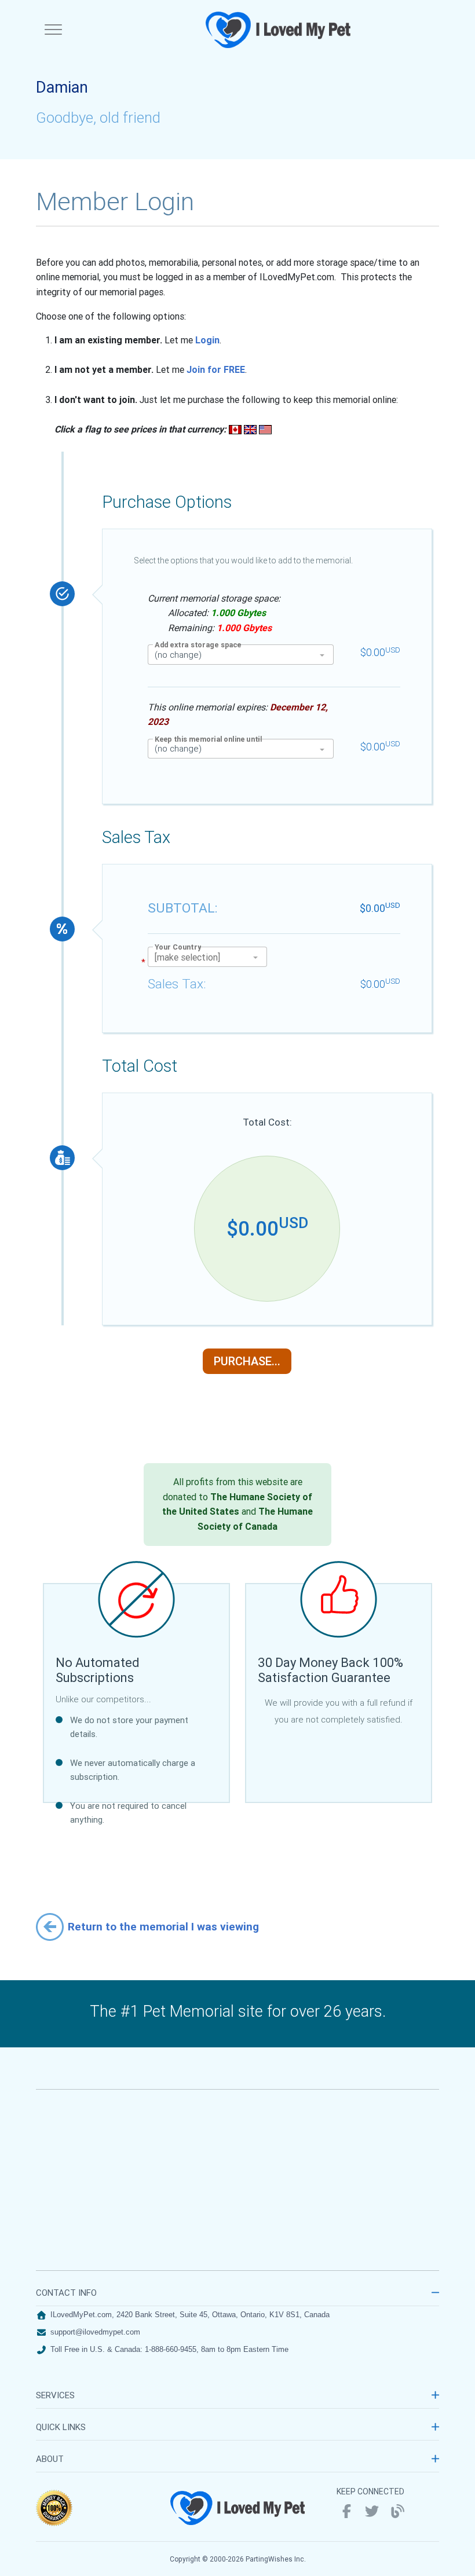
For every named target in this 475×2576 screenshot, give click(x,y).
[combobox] (241, 654)
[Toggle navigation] (53, 30)
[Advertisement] (237, 2180)
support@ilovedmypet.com (95, 2332)
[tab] (237, 2296)
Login (207, 340)
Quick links (61, 2427)
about (50, 2459)
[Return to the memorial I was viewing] (50, 1926)
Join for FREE (216, 369)
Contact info (66, 2293)
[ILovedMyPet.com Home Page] (279, 30)
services (55, 2395)
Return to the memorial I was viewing (163, 1926)
